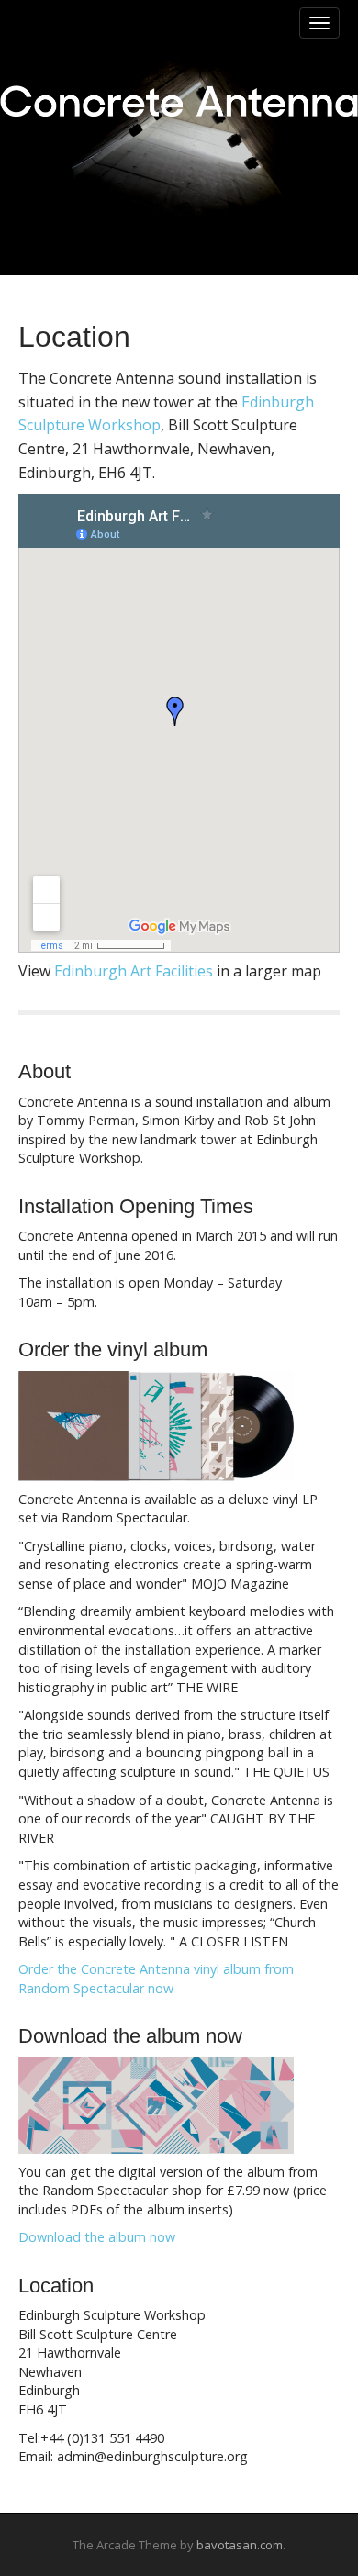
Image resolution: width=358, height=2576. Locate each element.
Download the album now (97, 2237)
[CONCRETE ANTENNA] (179, 101)
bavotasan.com (240, 2545)
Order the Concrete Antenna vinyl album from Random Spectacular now (156, 1979)
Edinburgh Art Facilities (134, 971)
